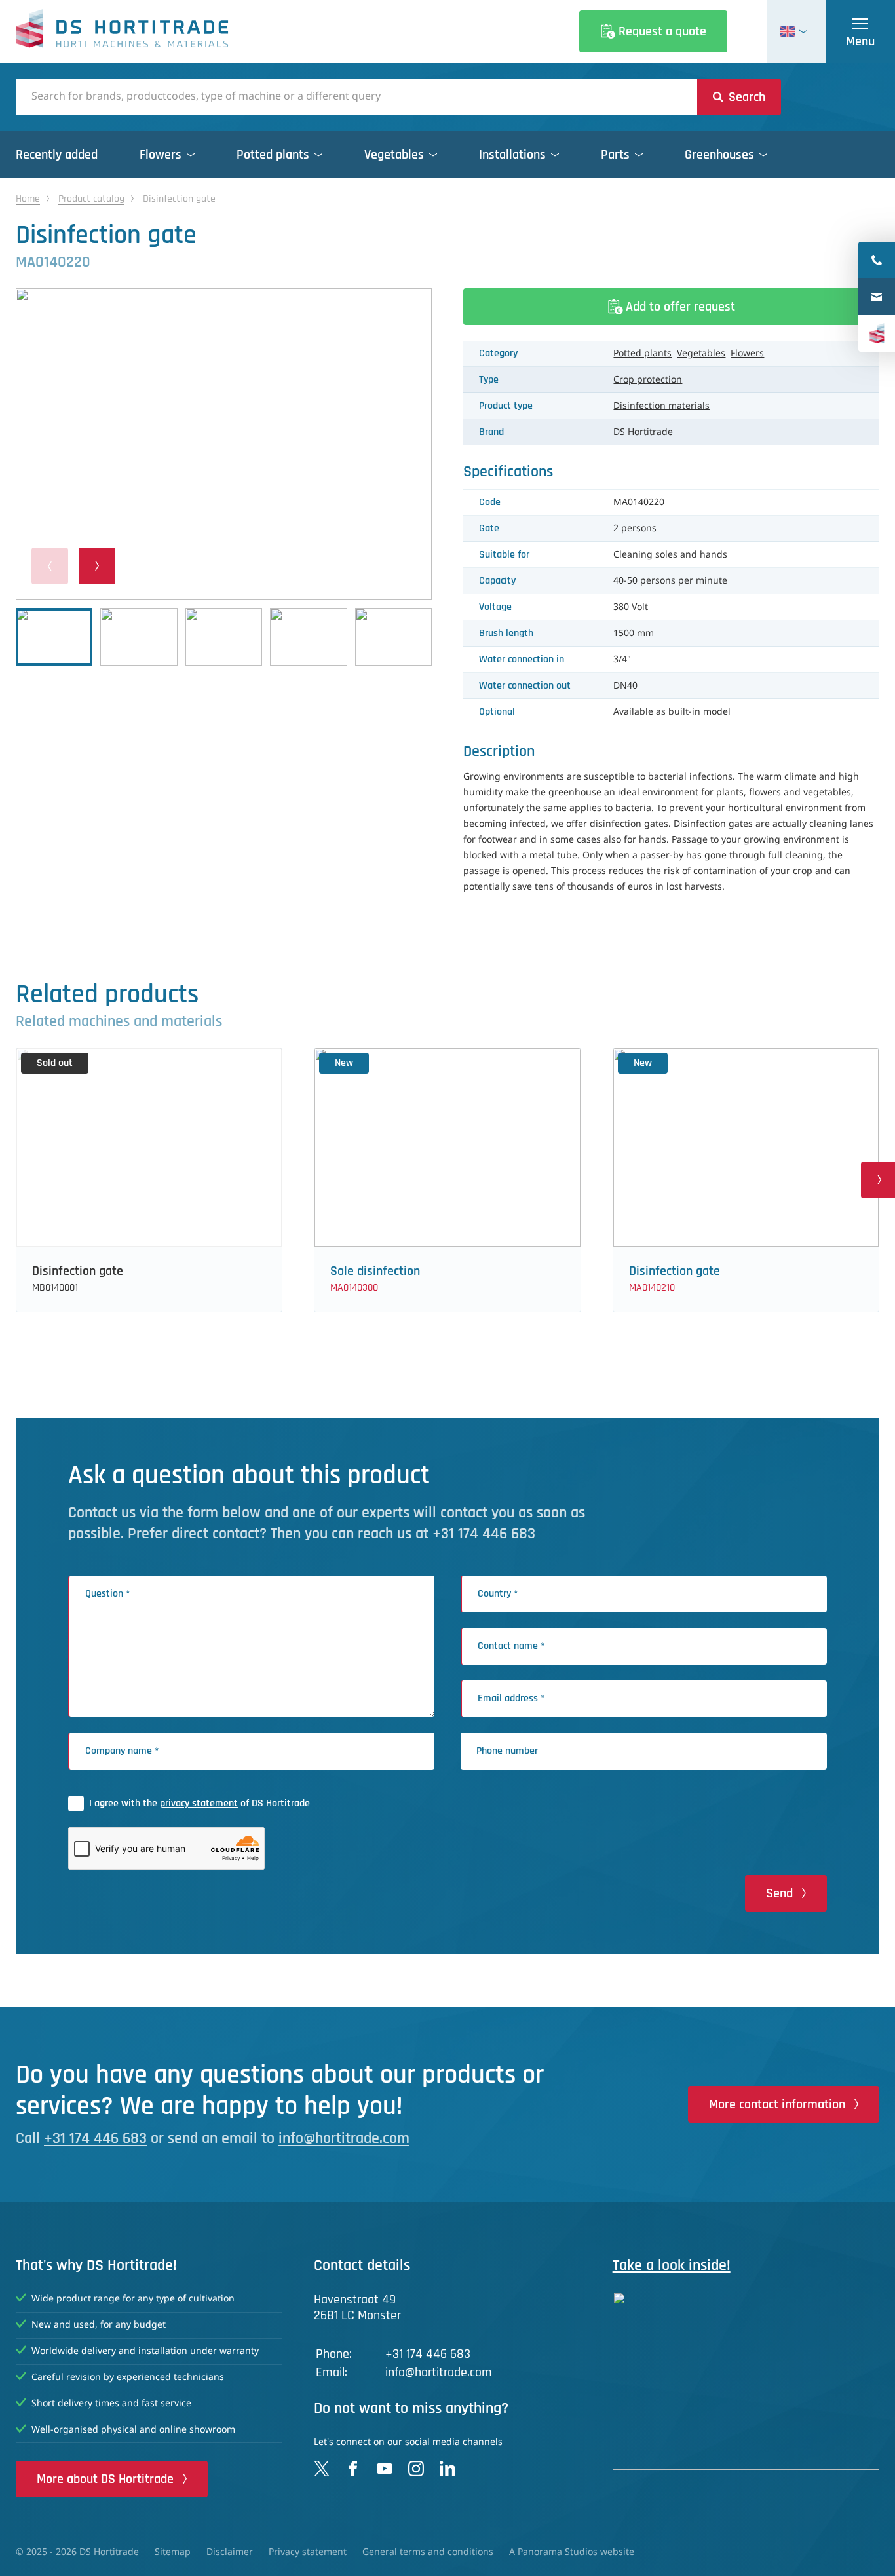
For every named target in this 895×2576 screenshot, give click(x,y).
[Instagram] (416, 2469)
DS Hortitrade (643, 432)
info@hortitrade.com (344, 2138)
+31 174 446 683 (95, 2138)
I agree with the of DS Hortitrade (200, 1803)
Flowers (747, 354)
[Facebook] (353, 2469)
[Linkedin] (447, 2469)
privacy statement (199, 1803)
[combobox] (356, 97)
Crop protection (648, 380)
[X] (322, 2469)
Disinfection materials (661, 406)
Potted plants (642, 354)
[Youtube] (385, 2469)
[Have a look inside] (746, 2381)
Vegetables (701, 354)
